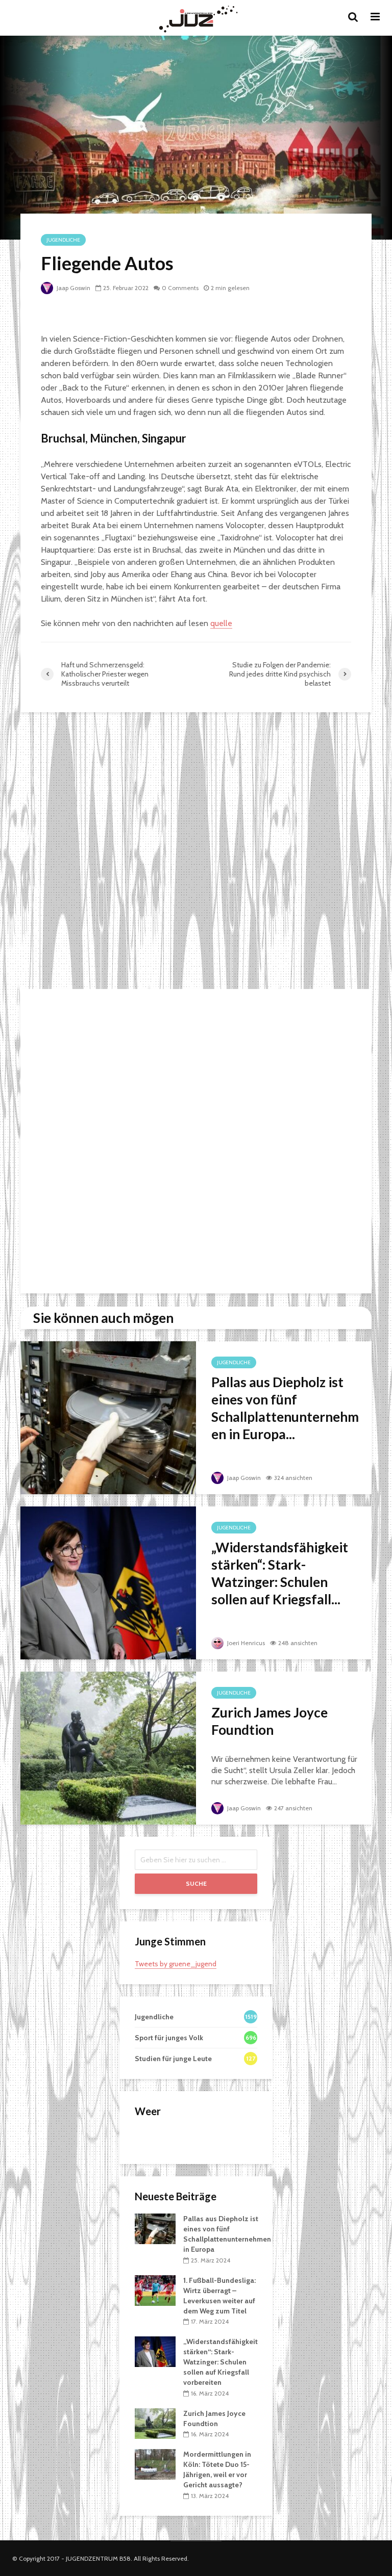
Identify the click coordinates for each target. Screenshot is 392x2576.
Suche (196, 1883)
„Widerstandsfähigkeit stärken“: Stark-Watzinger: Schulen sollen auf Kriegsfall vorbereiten (220, 2362)
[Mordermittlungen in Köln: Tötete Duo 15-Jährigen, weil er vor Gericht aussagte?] (155, 2464)
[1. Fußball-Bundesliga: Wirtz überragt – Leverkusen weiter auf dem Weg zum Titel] (155, 2289)
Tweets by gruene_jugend (176, 1964)
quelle (221, 623)
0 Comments (180, 288)
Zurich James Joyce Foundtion (269, 1721)
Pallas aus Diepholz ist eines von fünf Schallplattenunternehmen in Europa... (285, 1408)
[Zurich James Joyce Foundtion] (108, 1747)
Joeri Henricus (245, 1643)
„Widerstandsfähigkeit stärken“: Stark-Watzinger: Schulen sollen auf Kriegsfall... (280, 1573)
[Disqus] (196, 852)
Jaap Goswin (73, 288)
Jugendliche (63, 240)
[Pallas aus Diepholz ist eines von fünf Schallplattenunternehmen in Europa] (108, 1417)
